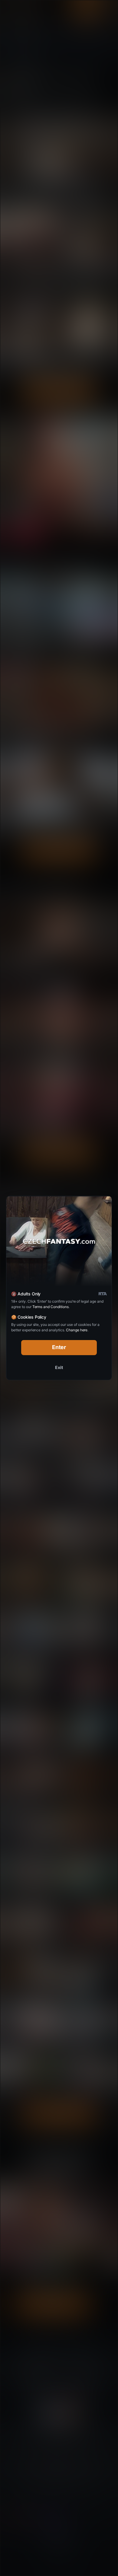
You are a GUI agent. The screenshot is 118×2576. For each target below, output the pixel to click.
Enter (59, 1347)
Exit (59, 1367)
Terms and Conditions (51, 1307)
